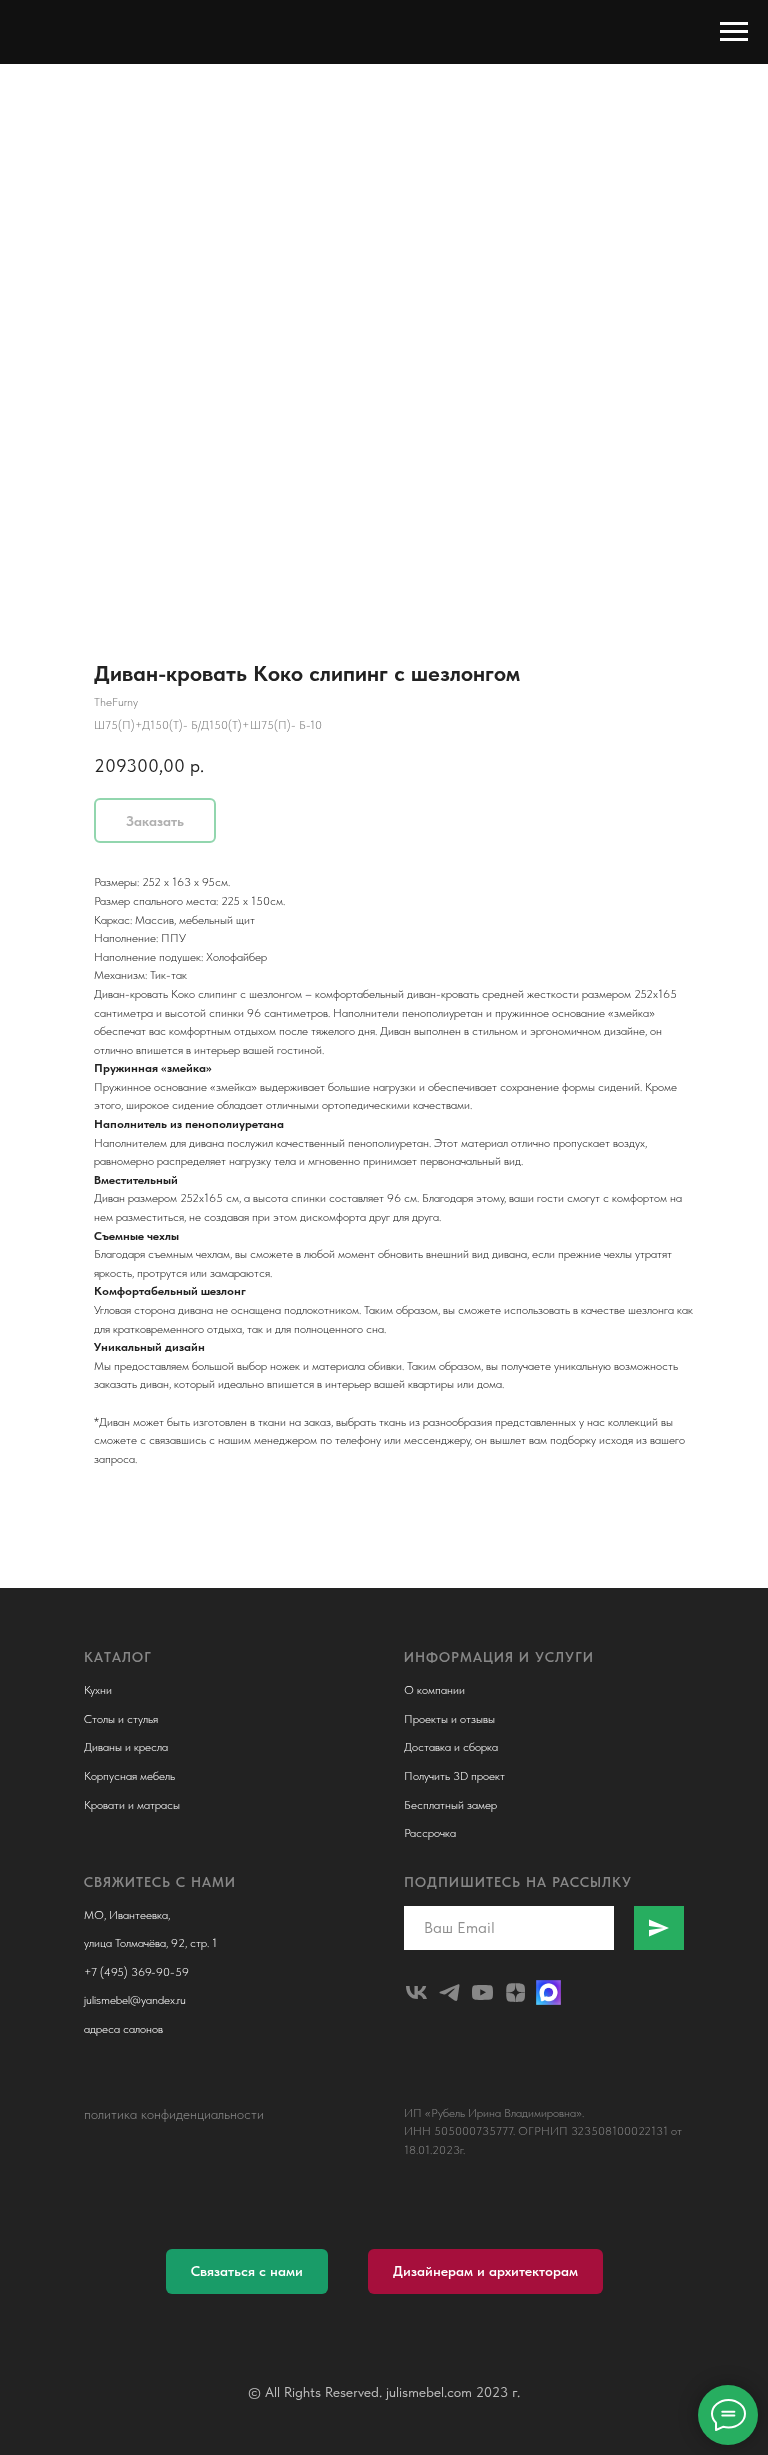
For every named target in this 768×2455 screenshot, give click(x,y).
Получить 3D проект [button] (454, 1776)
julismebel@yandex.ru (135, 2000)
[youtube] (482, 1992)
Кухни (98, 1690)
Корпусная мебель (129, 1776)
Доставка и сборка (451, 1747)
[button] (247, 2271)
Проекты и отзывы (449, 1719)
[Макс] (548, 1992)
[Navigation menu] (734, 32)
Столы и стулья (121, 1719)
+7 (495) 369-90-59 (136, 1972)
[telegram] (449, 1992)
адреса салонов (123, 2029)
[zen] (515, 1992)
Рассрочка (430, 1833)
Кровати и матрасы (132, 1805)
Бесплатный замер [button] (450, 1805)
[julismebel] (416, 1992)
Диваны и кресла (126, 1747)
